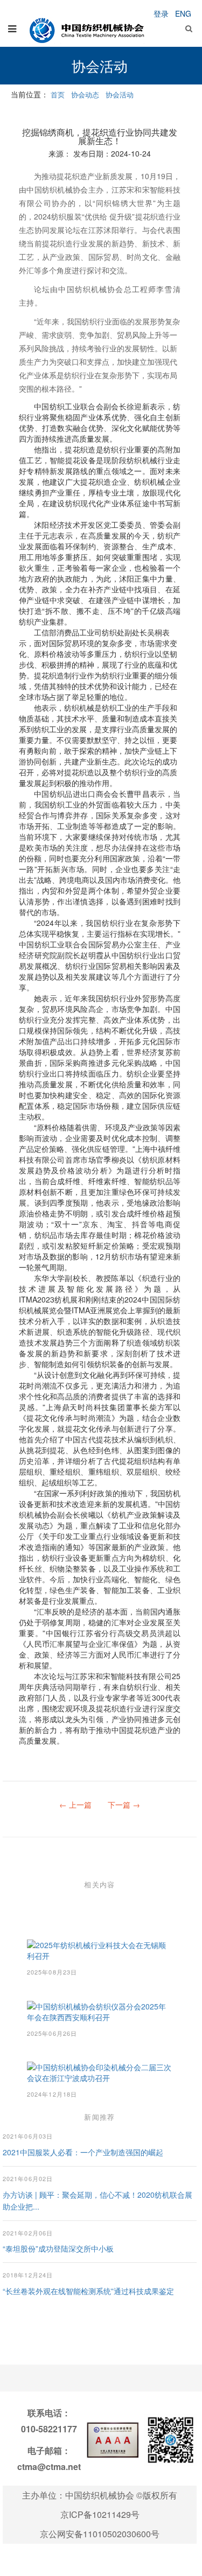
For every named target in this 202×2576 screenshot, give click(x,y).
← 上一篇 (75, 1804)
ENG (183, 13)
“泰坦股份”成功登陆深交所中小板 (58, 2248)
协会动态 (85, 94)
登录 (161, 13)
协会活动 (120, 94)
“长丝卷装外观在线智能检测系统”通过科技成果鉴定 (88, 2291)
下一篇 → (124, 1804)
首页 (58, 94)
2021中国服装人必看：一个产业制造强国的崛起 (83, 2152)
